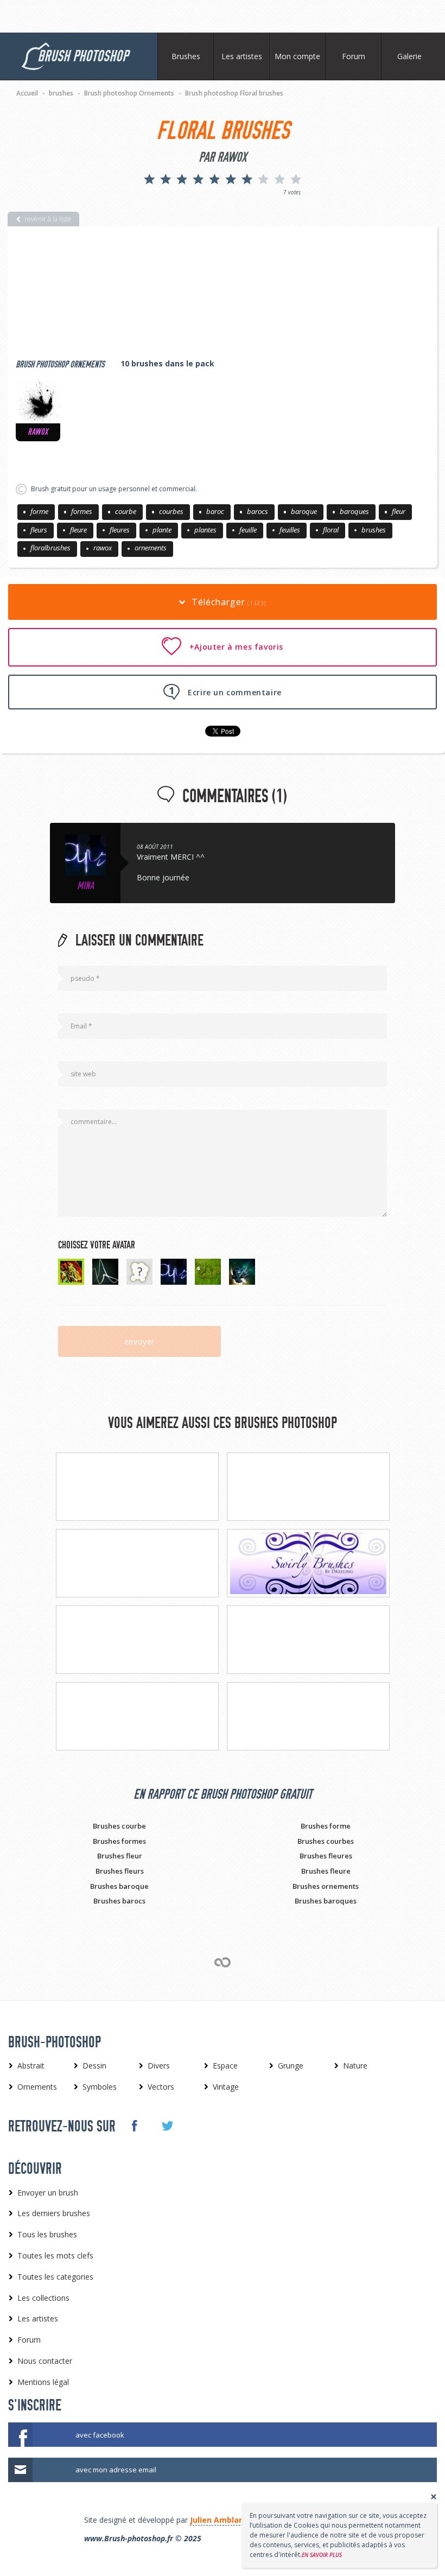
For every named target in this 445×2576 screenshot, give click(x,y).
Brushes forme (326, 1826)
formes (82, 511)
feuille (248, 530)
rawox (103, 548)
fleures (120, 530)
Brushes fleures (326, 1856)
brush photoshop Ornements (60, 364)
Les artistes (242, 56)
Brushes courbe (119, 1826)
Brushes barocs (119, 1901)
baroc (215, 511)
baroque (304, 511)
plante (162, 530)
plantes (205, 530)
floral (331, 530)
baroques (354, 511)
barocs (258, 511)
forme (39, 511)
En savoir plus (322, 2555)
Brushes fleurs (120, 1871)
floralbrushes (50, 548)
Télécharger (228, 602)
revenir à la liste (48, 219)
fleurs (39, 530)
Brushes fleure (326, 1871)
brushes (374, 530)
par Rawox (223, 157)
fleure (78, 530)
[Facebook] (134, 2125)
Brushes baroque (119, 1886)
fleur (399, 511)
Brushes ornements (326, 1886)
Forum (354, 56)
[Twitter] (167, 2126)
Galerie (409, 56)
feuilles (290, 530)
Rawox (38, 432)
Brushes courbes (326, 1841)
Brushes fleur (120, 1856)
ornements (151, 548)
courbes (171, 511)
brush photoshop (83, 56)
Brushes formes (119, 1841)
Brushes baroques (326, 1901)
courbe (126, 511)
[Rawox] (38, 401)
